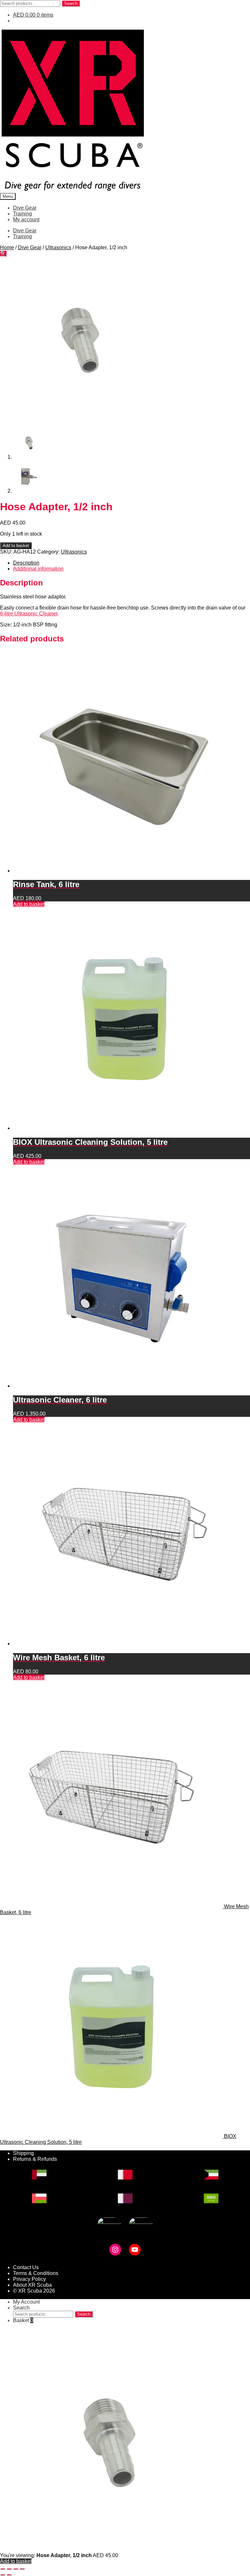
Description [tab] (26, 563)
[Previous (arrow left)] (3, 2575)
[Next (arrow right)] (9, 2575)
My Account (26, 2302)
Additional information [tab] (38, 569)
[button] (3, 254)
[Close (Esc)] (22, 2569)
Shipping (23, 2153)
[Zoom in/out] (3, 2569)
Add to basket (16, 546)
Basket (23, 2320)
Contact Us (26, 2267)
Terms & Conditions (36, 2273)
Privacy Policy (29, 2279)
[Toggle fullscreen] (9, 2569)
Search (71, 3)
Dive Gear (25, 208)
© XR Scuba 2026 (34, 2291)
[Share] (16, 2569)
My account (26, 219)
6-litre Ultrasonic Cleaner (29, 614)
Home (7, 247)
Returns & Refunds (35, 2159)
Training (22, 214)
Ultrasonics (58, 247)
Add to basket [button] (29, 904)
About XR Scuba (32, 2285)
